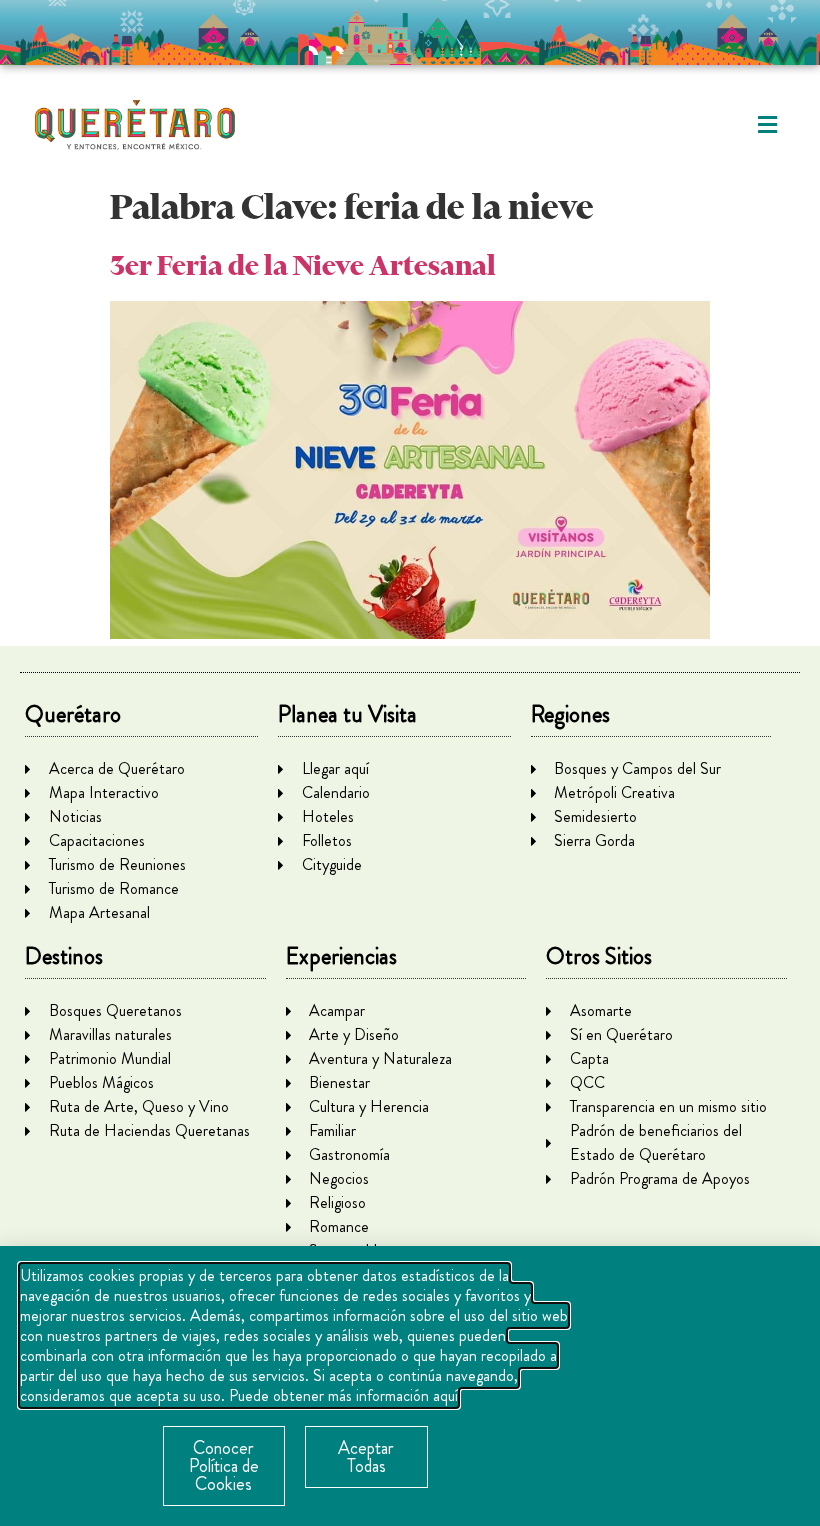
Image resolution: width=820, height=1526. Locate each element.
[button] (767, 125)
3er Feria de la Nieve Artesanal (303, 265)
